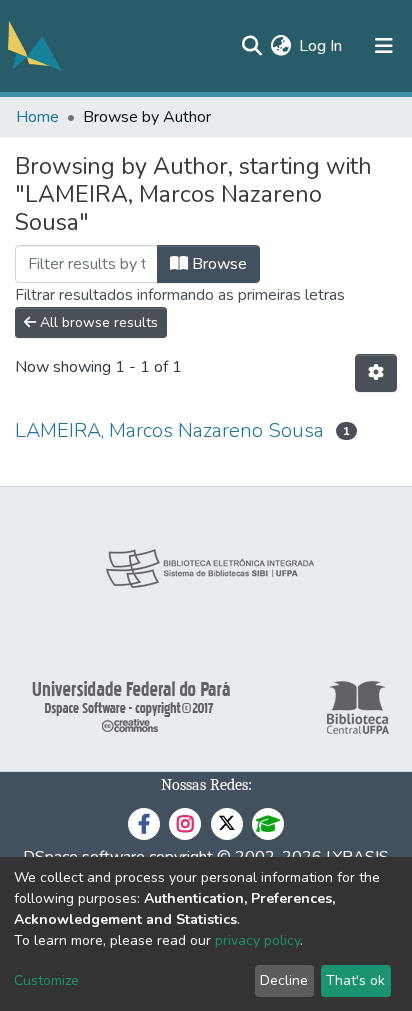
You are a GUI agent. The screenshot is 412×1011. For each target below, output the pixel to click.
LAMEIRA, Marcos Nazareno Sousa (169, 430)
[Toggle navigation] (384, 46)
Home (37, 117)
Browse (217, 264)
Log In (321, 46)
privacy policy (257, 940)
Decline (284, 980)
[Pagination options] (376, 373)
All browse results (97, 322)
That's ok (355, 980)
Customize (46, 980)
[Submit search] (251, 46)
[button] (280, 46)
